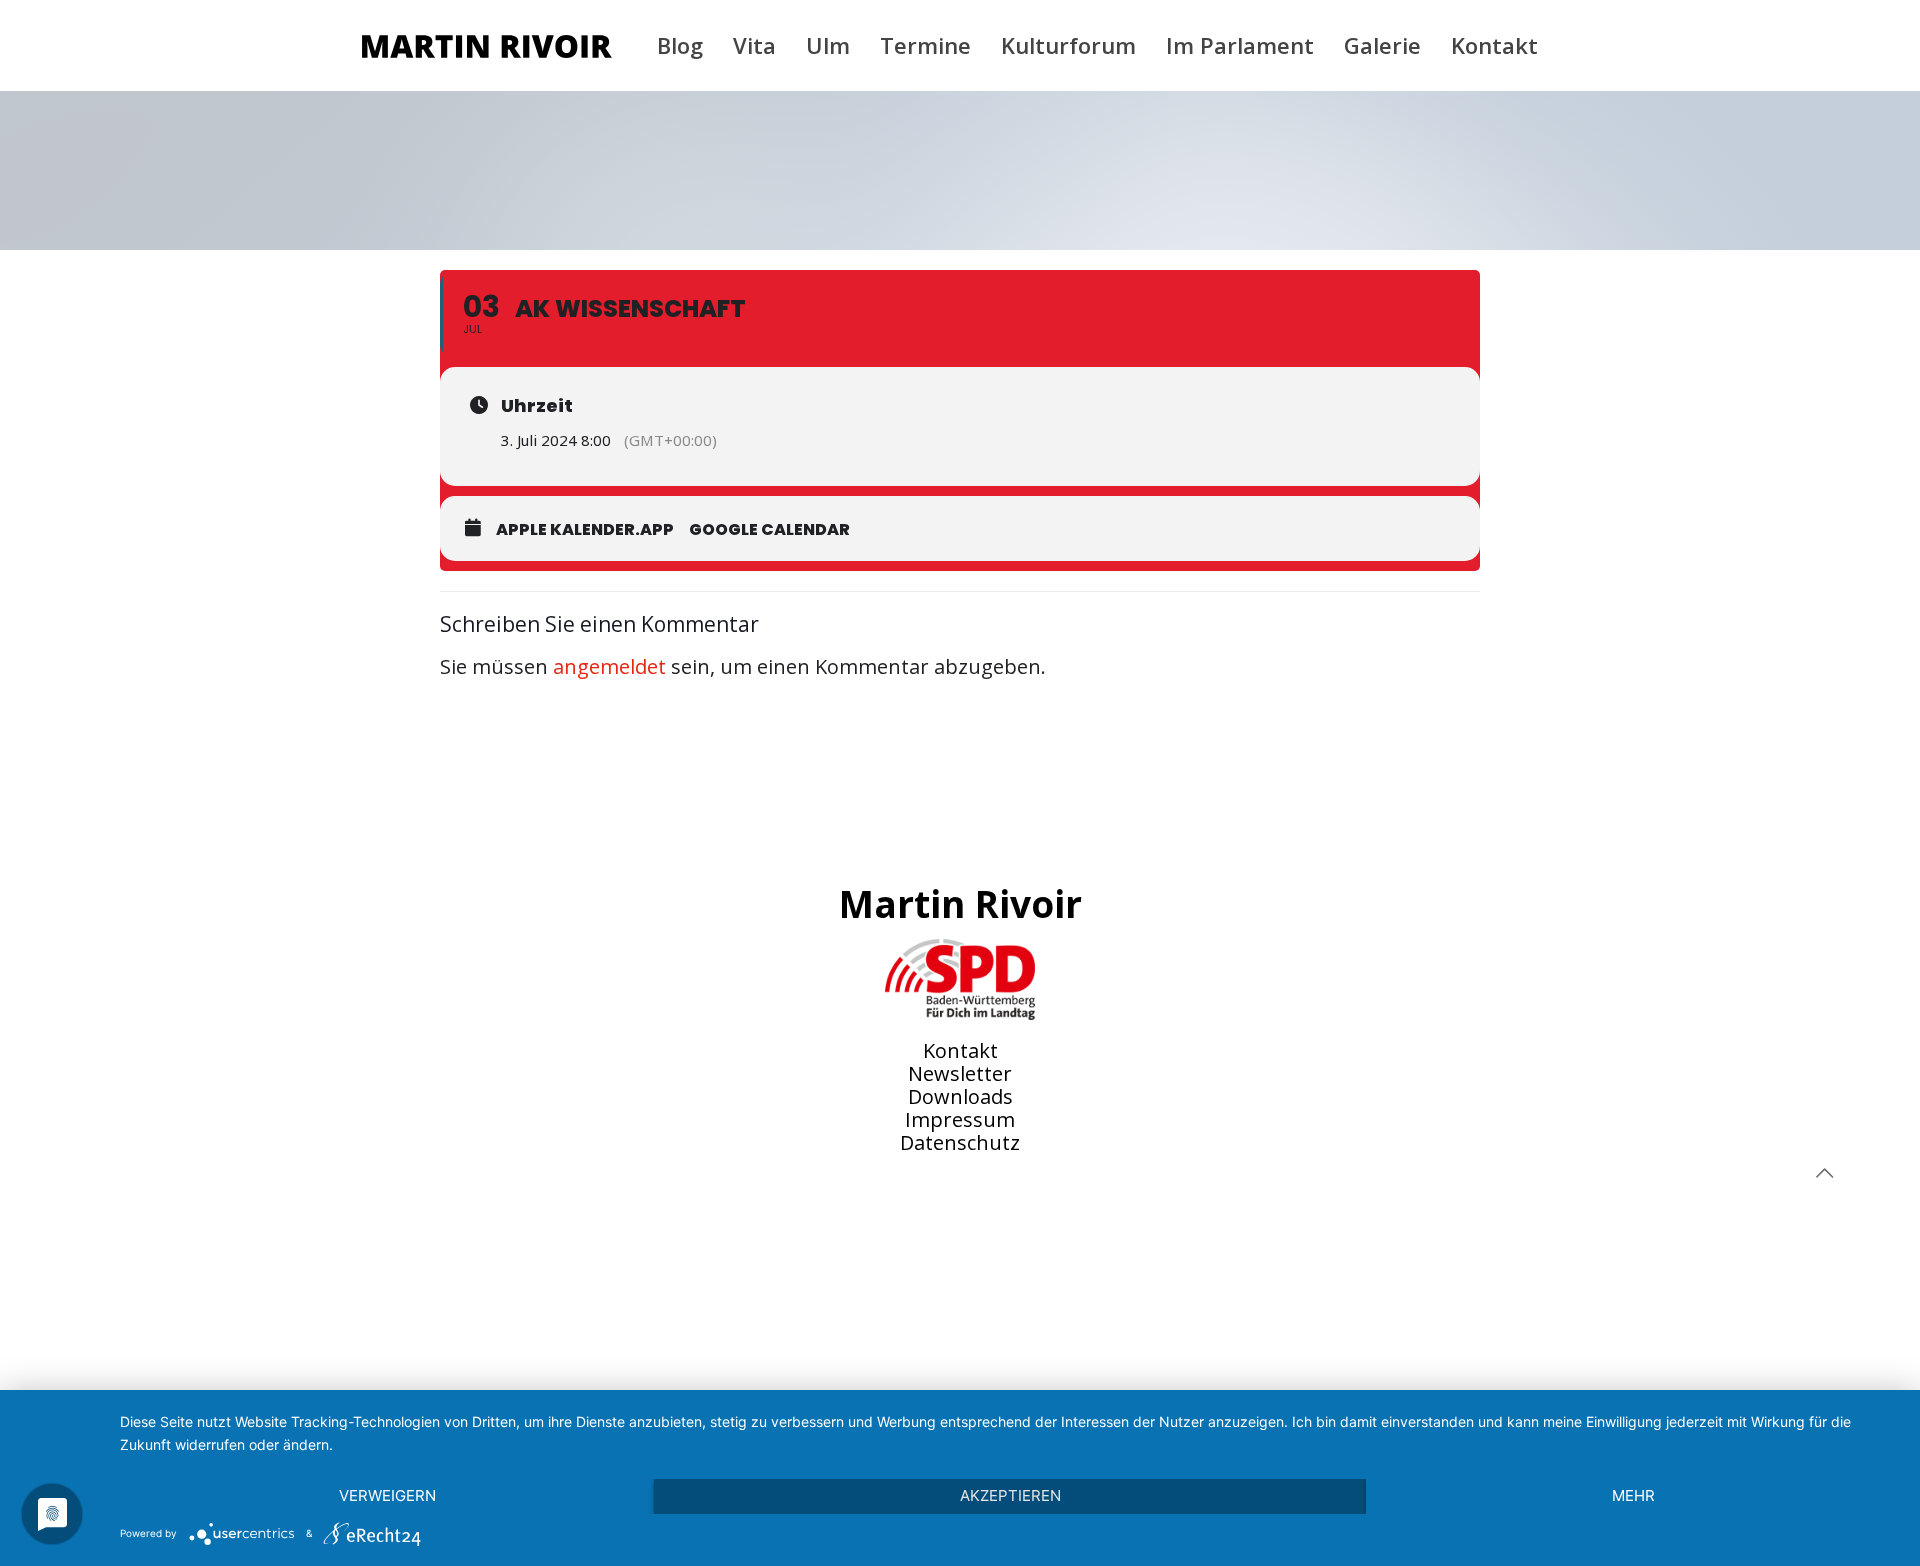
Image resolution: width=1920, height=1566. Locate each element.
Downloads (960, 1096)
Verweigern (387, 1495)
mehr (1633, 1495)
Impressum (960, 1119)
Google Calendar (769, 529)
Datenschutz (960, 1142)
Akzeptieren (1010, 1495)
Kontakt (960, 1050)
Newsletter (960, 1073)
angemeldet (609, 666)
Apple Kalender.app (585, 529)
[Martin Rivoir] (487, 45)
